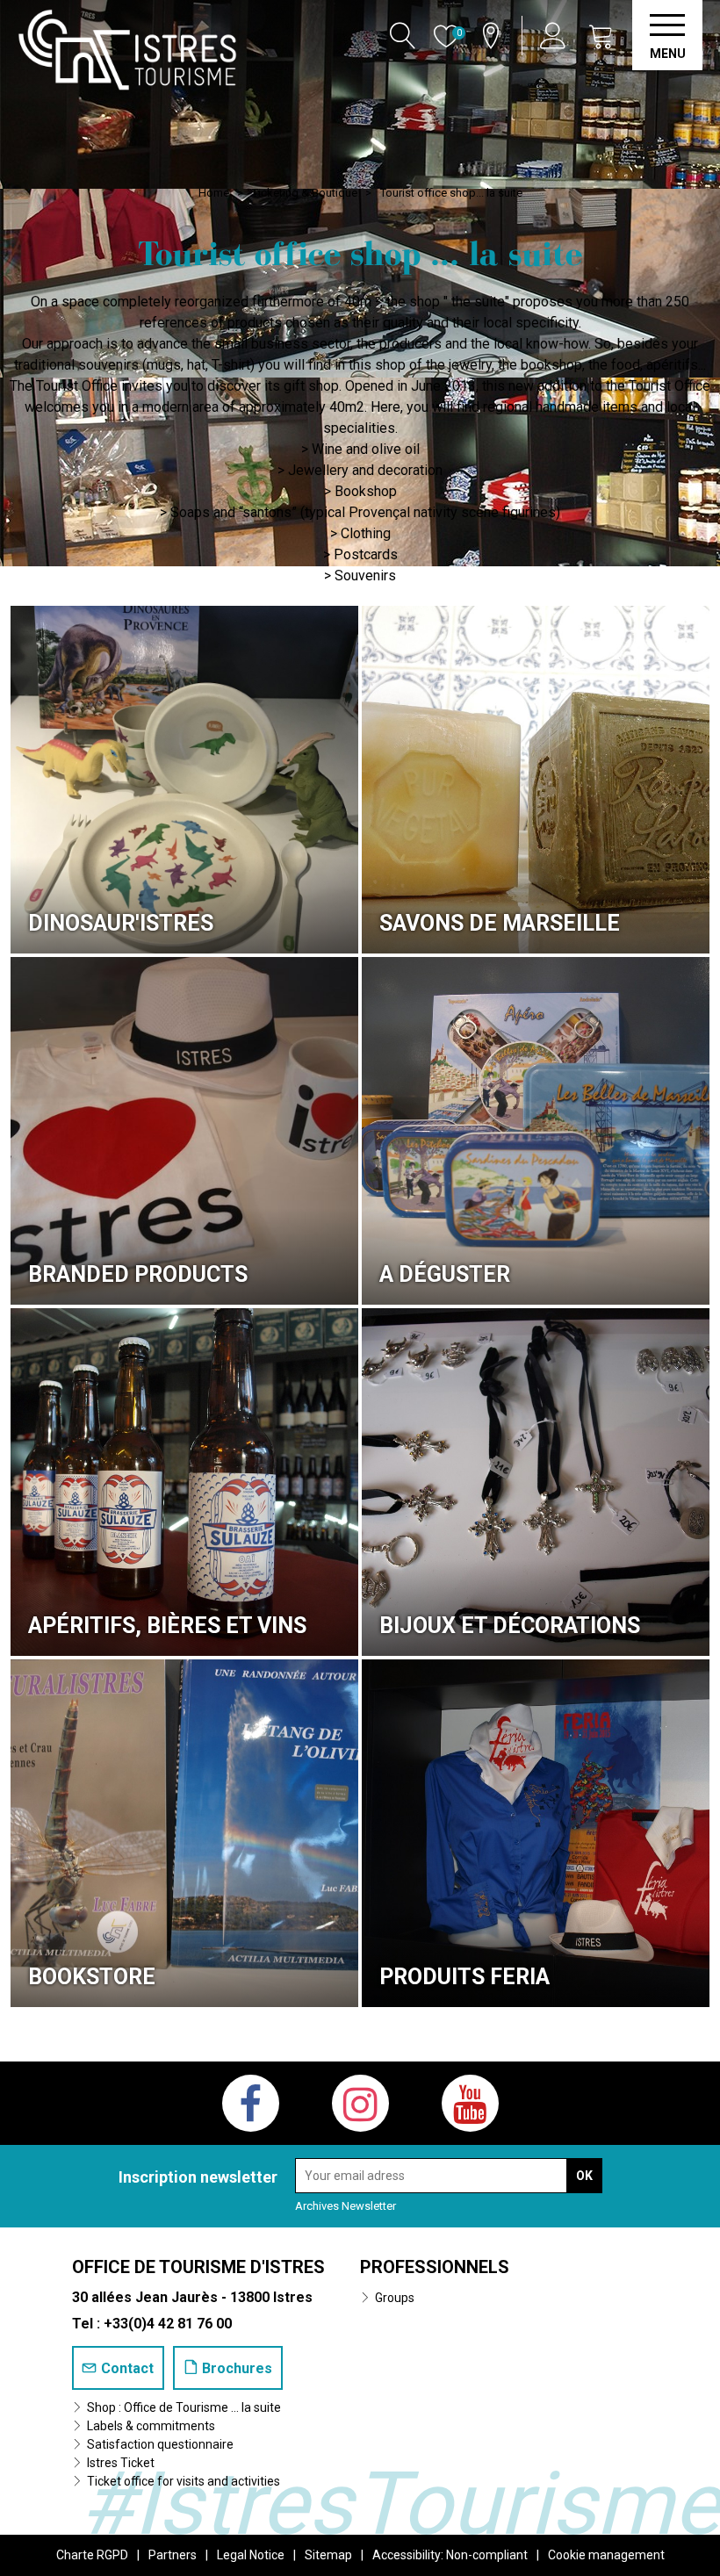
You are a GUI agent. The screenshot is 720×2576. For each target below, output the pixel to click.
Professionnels (435, 2267)
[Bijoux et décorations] (536, 1482)
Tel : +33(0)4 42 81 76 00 (152, 2324)
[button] (601, 36)
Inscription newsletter (198, 2177)
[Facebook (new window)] (251, 2103)
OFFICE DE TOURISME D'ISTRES (198, 2267)
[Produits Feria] (536, 1833)
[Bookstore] (184, 1833)
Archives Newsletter (346, 2206)
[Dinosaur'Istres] (184, 780)
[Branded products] (184, 1131)
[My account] (555, 36)
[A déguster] (536, 1131)
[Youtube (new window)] (470, 2103)
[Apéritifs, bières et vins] (184, 1482)
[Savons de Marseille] (536, 780)
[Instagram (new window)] (360, 2103)
